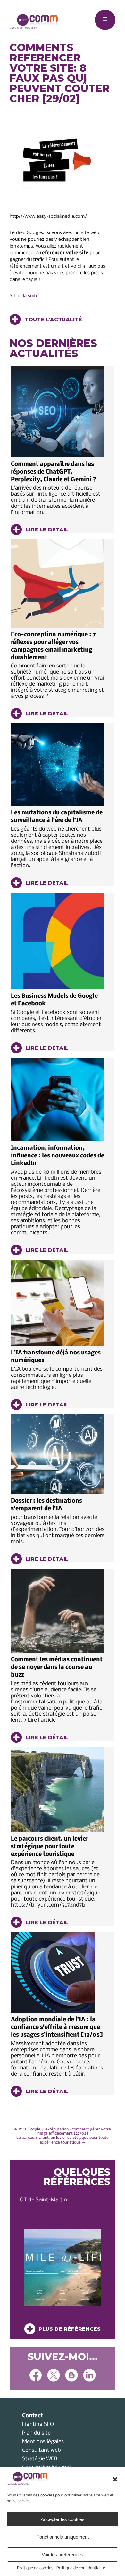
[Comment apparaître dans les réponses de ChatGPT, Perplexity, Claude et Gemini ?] (58, 412)
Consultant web (42, 2450)
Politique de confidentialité (81, 2568)
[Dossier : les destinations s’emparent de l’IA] (58, 1454)
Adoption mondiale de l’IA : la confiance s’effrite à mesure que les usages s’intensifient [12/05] (57, 2027)
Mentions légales (43, 2442)
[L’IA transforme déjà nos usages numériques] (58, 1303)
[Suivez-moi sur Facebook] (36, 2376)
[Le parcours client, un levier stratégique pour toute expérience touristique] (58, 1790)
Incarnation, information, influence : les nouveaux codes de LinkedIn (58, 1156)
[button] (115, 2479)
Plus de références (68, 2329)
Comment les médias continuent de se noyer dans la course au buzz (57, 1668)
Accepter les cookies (63, 2519)
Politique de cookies (35, 2568)
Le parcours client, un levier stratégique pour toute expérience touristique (50, 1847)
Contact (33, 2416)
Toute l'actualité (53, 320)
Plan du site (36, 2433)
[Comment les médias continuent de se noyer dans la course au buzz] (58, 1611)
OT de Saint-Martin (43, 2200)
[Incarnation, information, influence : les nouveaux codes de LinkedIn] (58, 1099)
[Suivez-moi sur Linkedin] (89, 2376)
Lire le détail (46, 530)
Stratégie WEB (40, 2459)
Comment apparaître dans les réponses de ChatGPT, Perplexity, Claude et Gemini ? (53, 472)
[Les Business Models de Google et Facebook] (58, 941)
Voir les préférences (63, 2554)
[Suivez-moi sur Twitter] (54, 2376)
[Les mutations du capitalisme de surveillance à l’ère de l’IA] (58, 765)
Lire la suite (26, 296)
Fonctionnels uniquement (63, 2537)
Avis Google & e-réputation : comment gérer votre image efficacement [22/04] (63, 2131)
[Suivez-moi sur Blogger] (71, 2376)
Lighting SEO (38, 2424)
